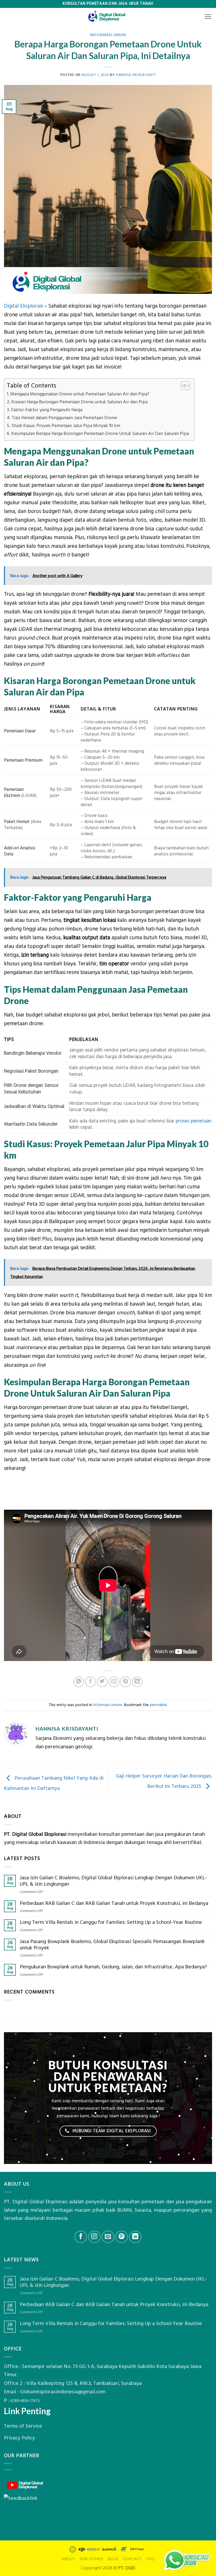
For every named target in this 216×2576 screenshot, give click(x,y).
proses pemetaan (194, 1121)
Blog (113, 2559)
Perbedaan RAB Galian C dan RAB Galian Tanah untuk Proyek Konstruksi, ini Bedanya (114, 1904)
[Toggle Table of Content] (183, 386)
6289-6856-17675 (25, 2401)
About (68, 2559)
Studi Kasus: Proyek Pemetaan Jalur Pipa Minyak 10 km (66, 426)
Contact (132, 2559)
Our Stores (92, 2559)
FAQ (150, 2559)
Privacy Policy (19, 2438)
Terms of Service (23, 2426)
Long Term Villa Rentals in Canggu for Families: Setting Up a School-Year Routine (111, 1923)
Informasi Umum (108, 35)
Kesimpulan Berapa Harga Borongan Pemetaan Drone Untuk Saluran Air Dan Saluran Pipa (100, 434)
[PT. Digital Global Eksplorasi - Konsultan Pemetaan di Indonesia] (108, 16)
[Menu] (208, 17)
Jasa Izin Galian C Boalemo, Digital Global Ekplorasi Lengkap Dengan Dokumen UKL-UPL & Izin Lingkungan (113, 1881)
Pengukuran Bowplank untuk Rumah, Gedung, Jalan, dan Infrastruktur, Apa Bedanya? (113, 1967)
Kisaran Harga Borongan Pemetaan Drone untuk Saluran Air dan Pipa (79, 402)
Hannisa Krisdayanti (136, 75)
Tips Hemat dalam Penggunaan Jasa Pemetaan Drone (64, 418)
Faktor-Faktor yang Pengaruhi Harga (47, 410)
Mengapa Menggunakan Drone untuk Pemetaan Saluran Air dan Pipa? (80, 394)
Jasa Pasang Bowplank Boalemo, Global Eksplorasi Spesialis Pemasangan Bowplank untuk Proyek (112, 1945)
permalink (158, 1705)
